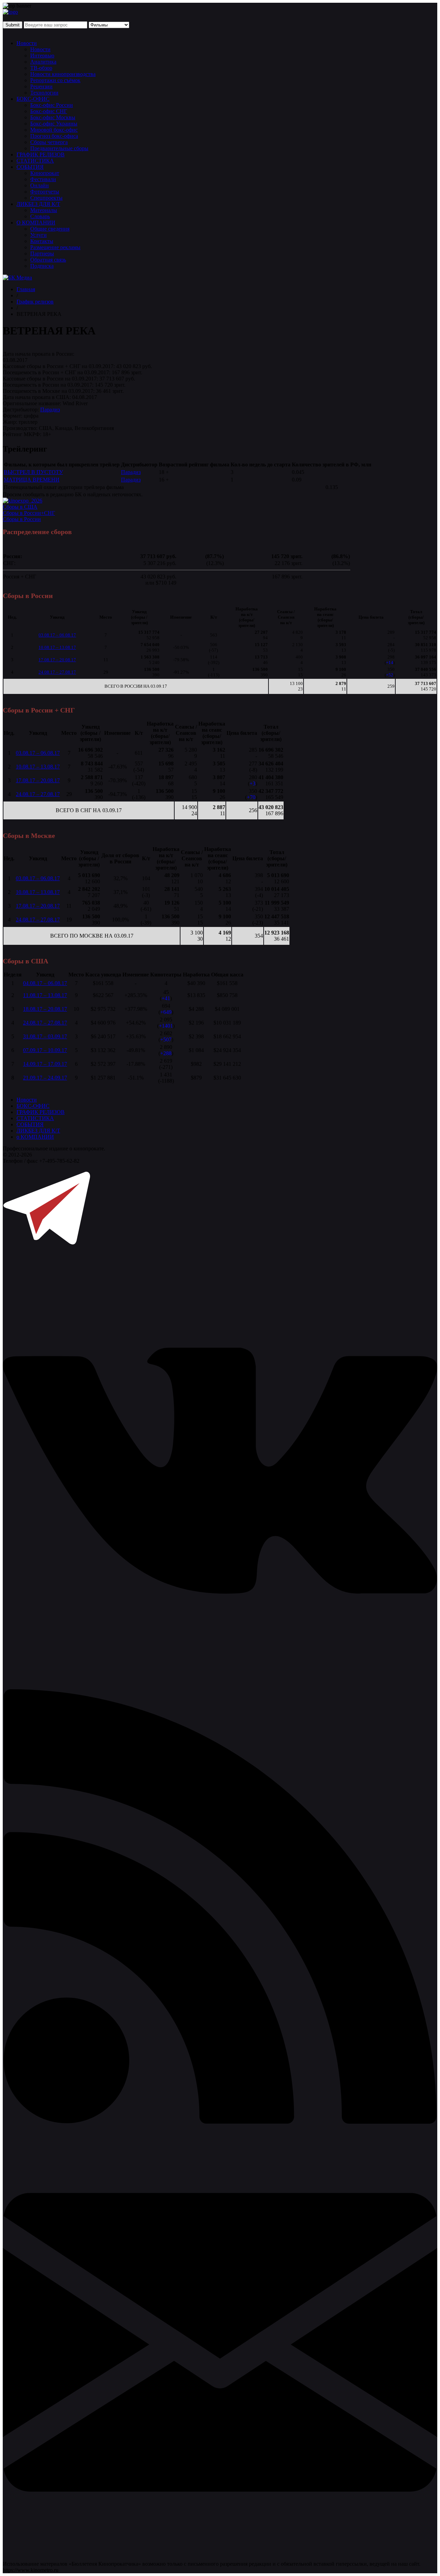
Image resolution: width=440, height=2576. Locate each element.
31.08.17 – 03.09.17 (45, 1036)
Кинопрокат (45, 173)
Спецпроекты (46, 198)
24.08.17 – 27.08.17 (57, 672)
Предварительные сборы (59, 148)
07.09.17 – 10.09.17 (45, 1050)
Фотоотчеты (45, 192)
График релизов (35, 302)
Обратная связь (48, 260)
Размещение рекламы (55, 247)
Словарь (40, 216)
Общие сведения (50, 229)
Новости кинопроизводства (63, 74)
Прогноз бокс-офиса (54, 136)
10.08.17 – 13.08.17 (57, 647)
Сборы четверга (49, 142)
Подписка (42, 266)
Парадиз (50, 410)
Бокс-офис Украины (54, 124)
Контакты (42, 241)
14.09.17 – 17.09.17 (45, 1064)
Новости (27, 43)
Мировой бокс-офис (54, 130)
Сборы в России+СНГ (29, 513)
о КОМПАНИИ (35, 1137)
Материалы (44, 210)
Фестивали (43, 179)
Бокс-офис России (52, 105)
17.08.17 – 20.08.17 (57, 660)
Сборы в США (20, 507)
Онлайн (40, 185)
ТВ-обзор (41, 68)
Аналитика (43, 62)
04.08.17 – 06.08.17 (45, 983)
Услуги (38, 235)
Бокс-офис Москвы (53, 117)
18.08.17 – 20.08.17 (45, 1009)
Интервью (42, 56)
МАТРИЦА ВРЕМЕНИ (32, 480)
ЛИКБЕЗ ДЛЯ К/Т (38, 204)
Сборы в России (22, 519)
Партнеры (42, 253)
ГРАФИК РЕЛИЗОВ (41, 154)
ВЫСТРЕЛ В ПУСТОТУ (33, 472)
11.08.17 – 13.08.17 (45, 995)
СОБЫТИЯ (30, 167)
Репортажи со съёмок (55, 80)
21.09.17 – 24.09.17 (45, 1078)
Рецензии (41, 86)
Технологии (44, 93)
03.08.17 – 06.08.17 (57, 635)
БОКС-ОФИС (33, 99)
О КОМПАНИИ (36, 223)
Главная (26, 289)
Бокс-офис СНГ (49, 111)
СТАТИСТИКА (35, 161)
